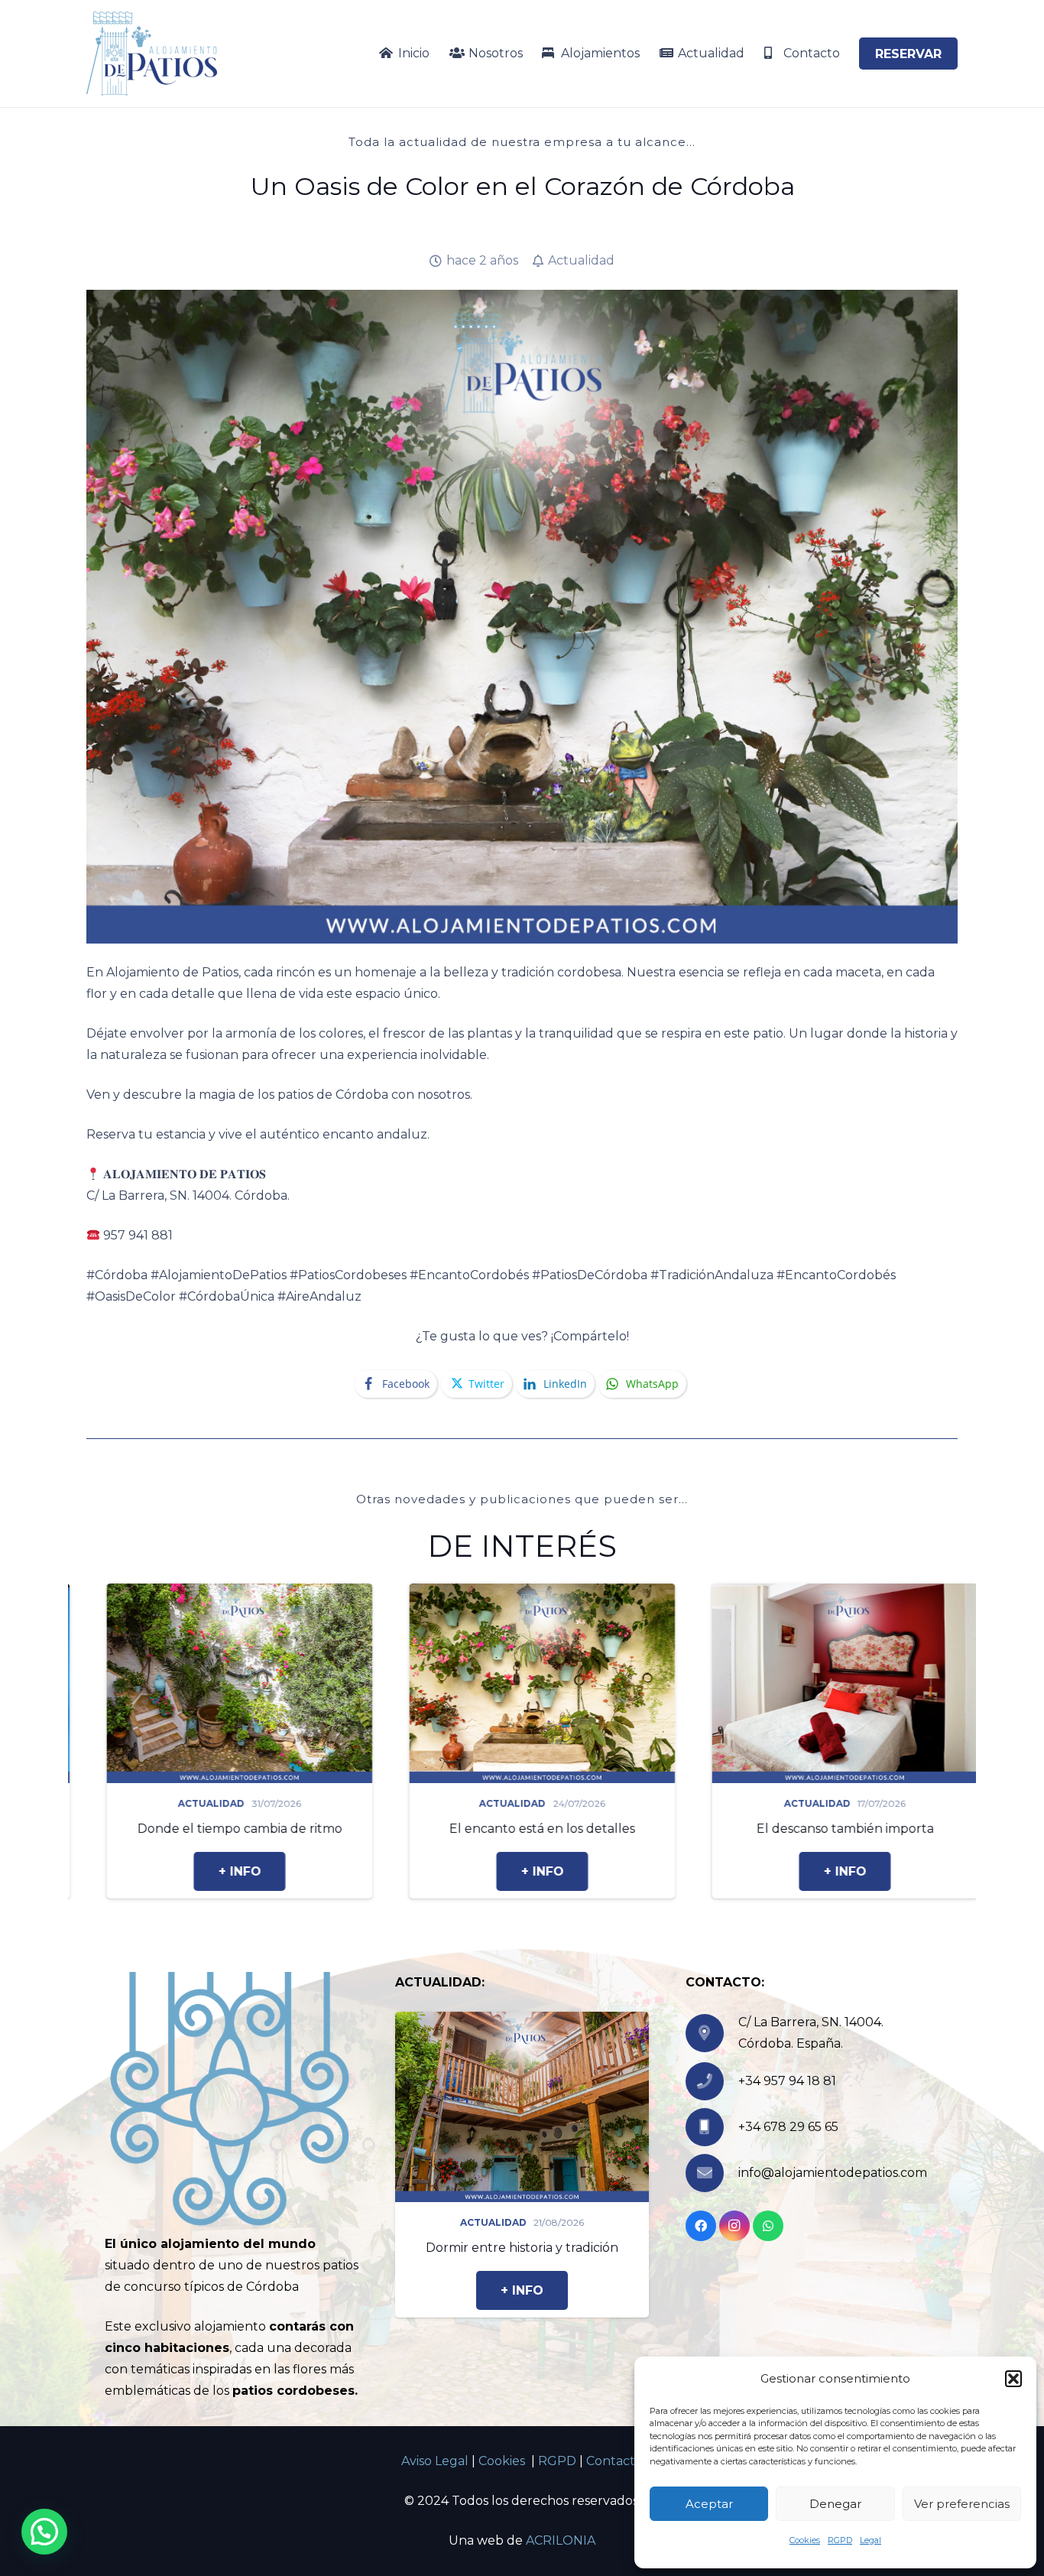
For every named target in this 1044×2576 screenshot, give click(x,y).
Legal (871, 2540)
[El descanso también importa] (466, 1594)
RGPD (840, 2540)
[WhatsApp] (768, 2226)
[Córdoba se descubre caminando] (769, 1594)
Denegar (835, 2504)
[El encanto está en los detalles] (164, 1594)
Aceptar (709, 2504)
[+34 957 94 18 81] (712, 2081)
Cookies (805, 2540)
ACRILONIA (561, 2540)
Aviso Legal (435, 2461)
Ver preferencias (962, 2504)
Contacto (614, 2461)
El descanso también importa (466, 1829)
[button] (1013, 2379)
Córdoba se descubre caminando (769, 1829)
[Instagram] (734, 2226)
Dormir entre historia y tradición (522, 2248)
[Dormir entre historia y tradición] (522, 2022)
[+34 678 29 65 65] (712, 2127)
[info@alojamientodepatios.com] (712, 2173)
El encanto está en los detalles (164, 1829)
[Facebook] (701, 2226)
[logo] (152, 54)
